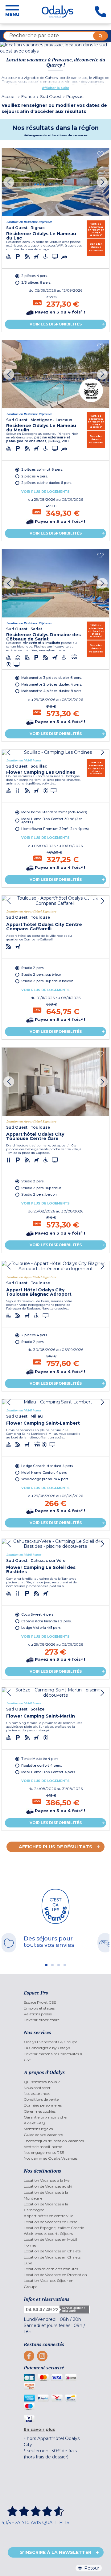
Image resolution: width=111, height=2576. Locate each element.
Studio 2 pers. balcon (39, 1195)
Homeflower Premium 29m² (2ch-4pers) (55, 829)
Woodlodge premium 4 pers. (45, 1479)
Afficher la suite (55, 88)
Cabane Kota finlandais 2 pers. (46, 1621)
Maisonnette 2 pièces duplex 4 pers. (52, 685)
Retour (92, 2568)
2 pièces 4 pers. (35, 276)
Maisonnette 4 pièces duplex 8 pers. (52, 691)
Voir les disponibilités (56, 324)
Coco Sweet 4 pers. (38, 1615)
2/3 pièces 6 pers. (36, 282)
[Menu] (12, 12)
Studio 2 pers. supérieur (41, 974)
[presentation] (9, 182)
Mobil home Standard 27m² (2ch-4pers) (54, 812)
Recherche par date (34, 35)
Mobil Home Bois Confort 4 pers (48, 1772)
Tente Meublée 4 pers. (40, 1759)
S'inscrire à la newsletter (56, 2552)
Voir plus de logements (45, 492)
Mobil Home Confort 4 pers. (44, 1472)
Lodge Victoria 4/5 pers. (41, 1628)
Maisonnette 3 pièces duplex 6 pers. (51, 678)
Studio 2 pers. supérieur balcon (47, 981)
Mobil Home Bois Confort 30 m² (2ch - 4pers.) (53, 820)
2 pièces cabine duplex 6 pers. (47, 483)
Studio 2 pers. (33, 968)
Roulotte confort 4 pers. (41, 1766)
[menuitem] (56, 2002)
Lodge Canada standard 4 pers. (47, 1466)
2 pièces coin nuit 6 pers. (42, 470)
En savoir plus (39, 2429)
